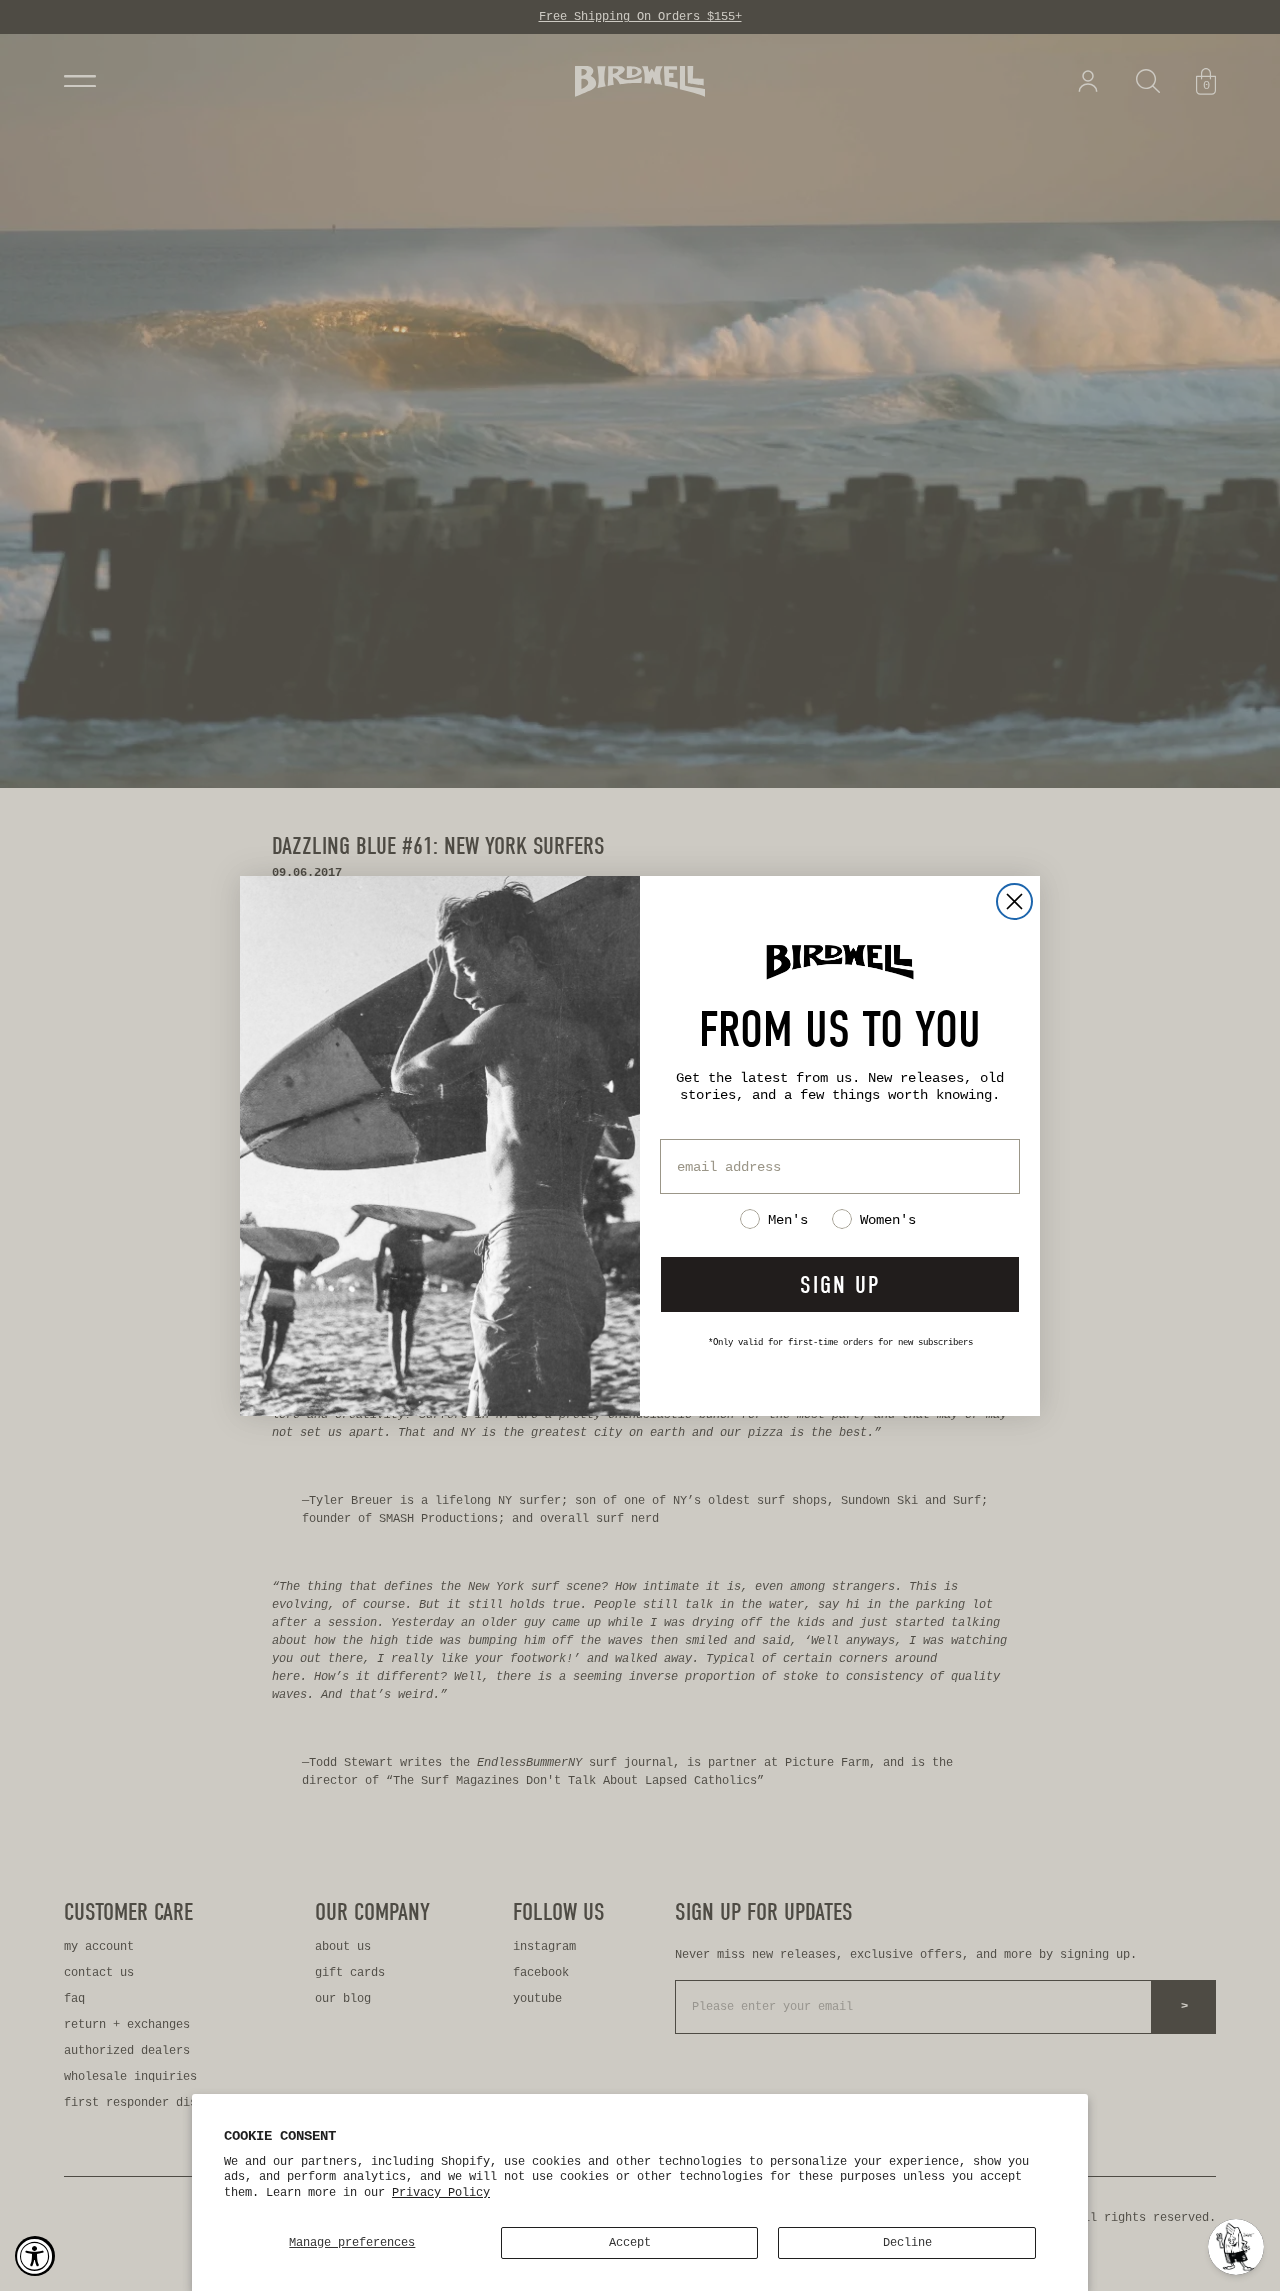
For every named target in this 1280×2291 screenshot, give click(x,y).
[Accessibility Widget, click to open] (35, 2256)
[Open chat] (1236, 2247)
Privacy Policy (441, 2193)
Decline (907, 2243)
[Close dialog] (1014, 901)
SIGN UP (840, 1285)
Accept (630, 2243)
